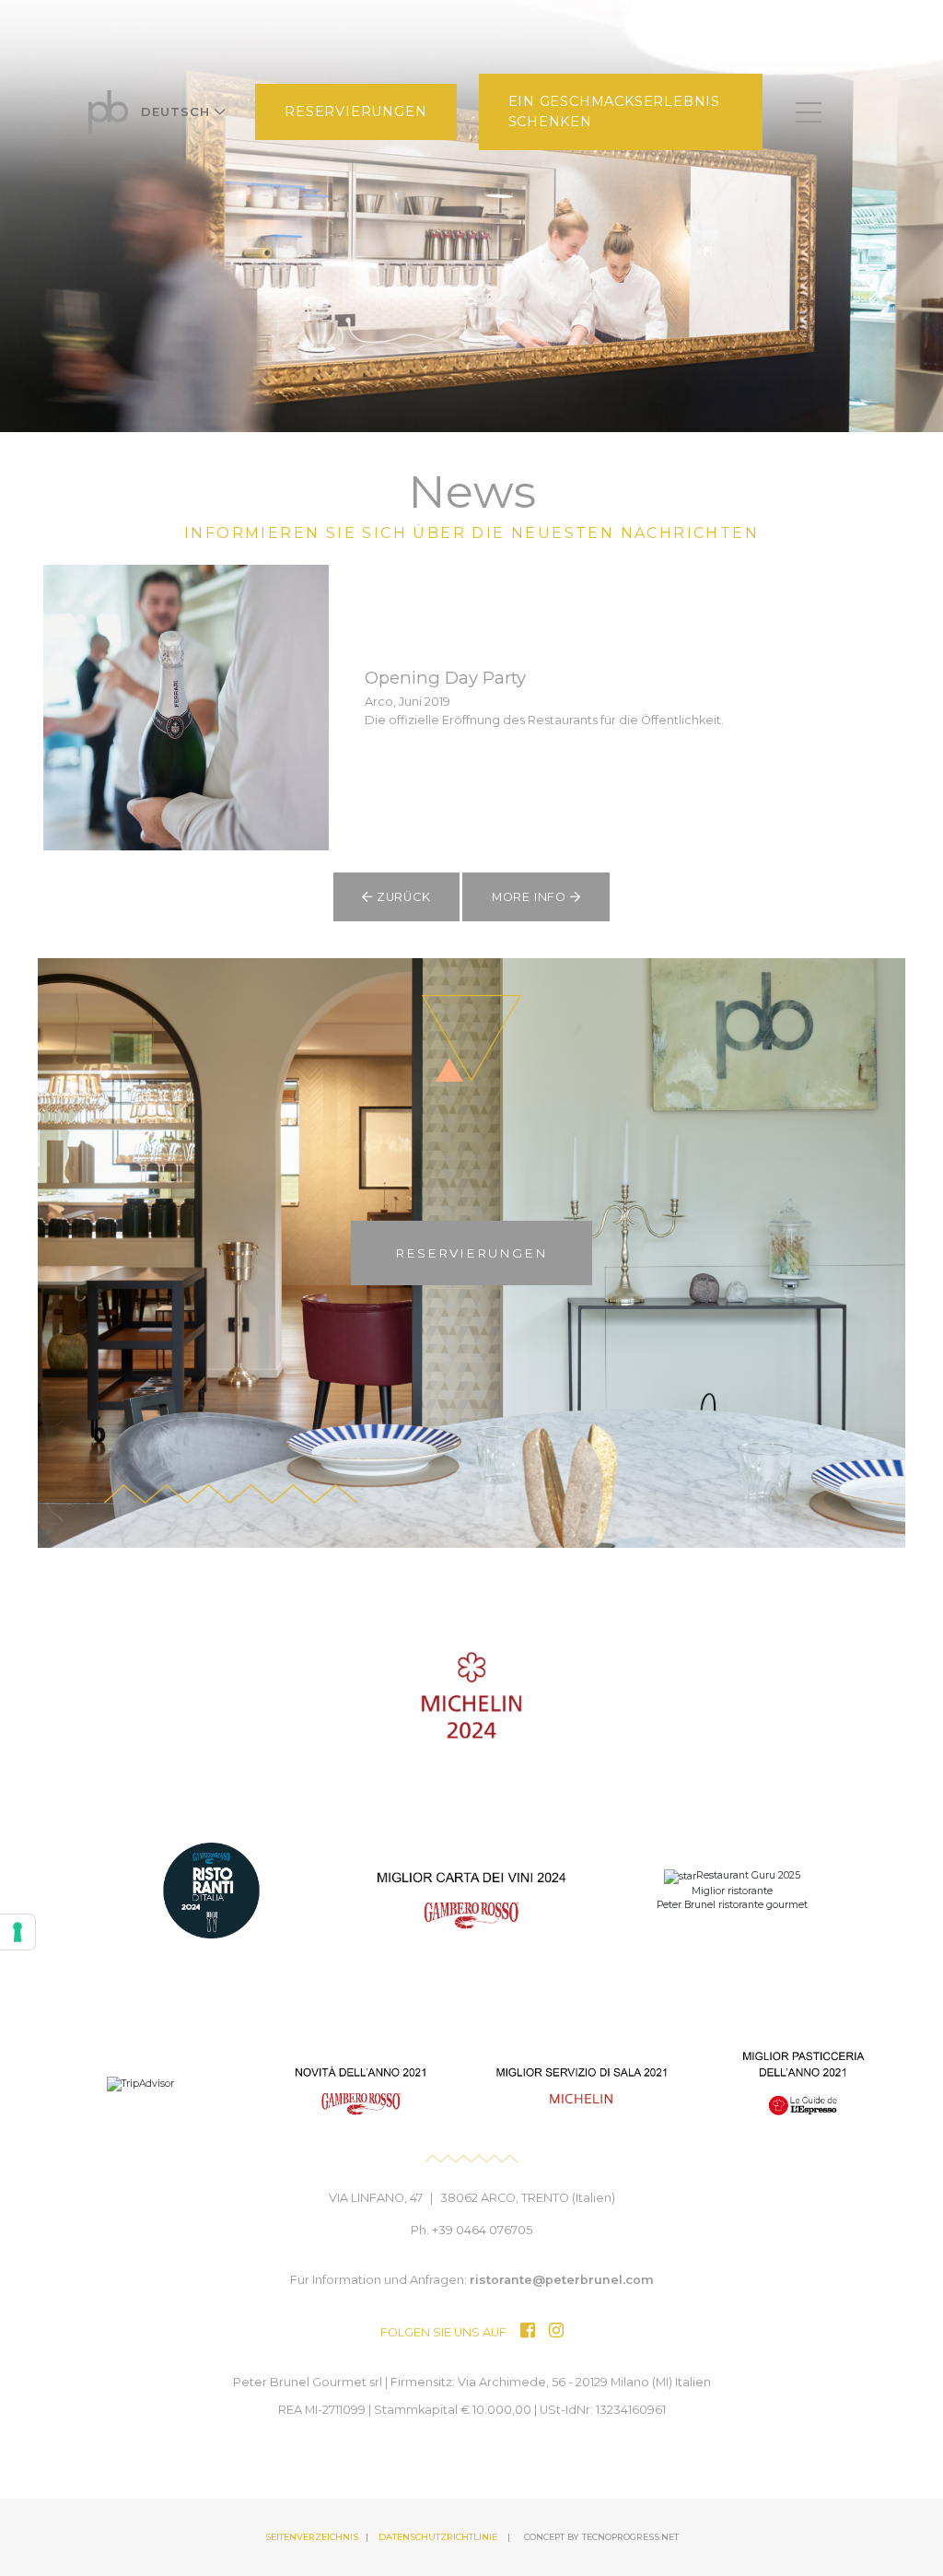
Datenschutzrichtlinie (438, 2537)
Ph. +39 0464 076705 (471, 2230)
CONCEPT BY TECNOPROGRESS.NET (601, 2537)
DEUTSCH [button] (178, 111)
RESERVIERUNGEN (355, 111)
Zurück (402, 897)
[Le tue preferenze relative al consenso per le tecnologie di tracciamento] (17, 1932)
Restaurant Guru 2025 (748, 1875)
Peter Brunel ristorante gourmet (732, 1905)
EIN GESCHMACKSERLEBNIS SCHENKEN (615, 111)
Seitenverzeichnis (312, 2537)
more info (531, 897)
